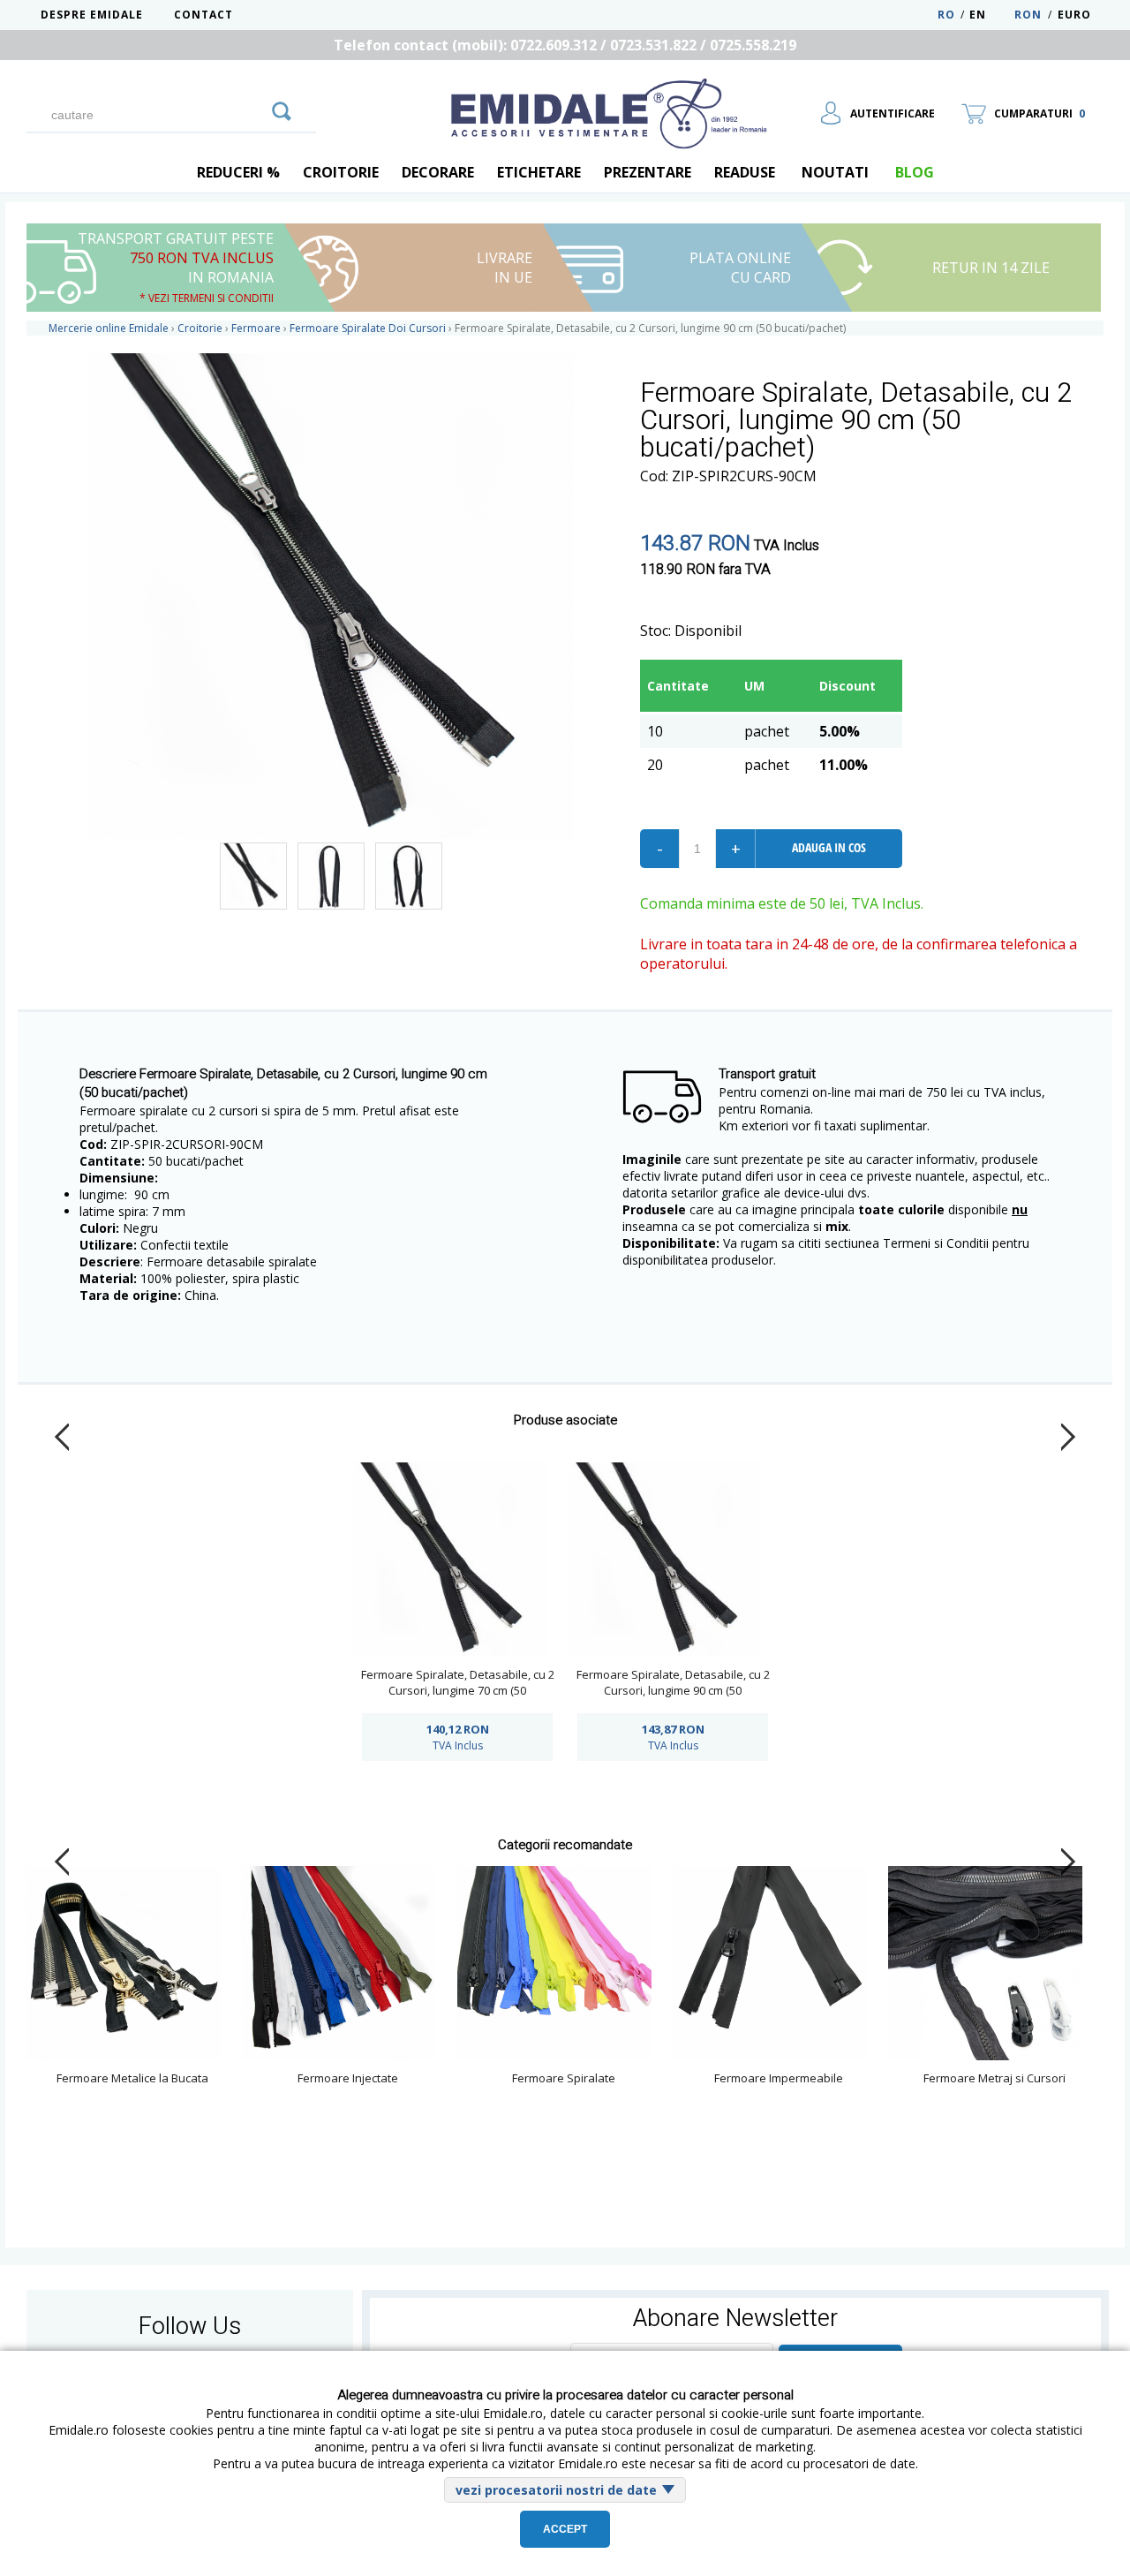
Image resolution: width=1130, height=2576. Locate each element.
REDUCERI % (238, 172)
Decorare (438, 172)
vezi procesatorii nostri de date (556, 2490)
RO (946, 15)
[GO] (282, 109)
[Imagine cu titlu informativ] (253, 876)
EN (990, 15)
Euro (1074, 15)
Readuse (745, 172)
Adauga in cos (829, 847)
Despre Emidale (92, 15)
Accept (565, 2529)
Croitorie (341, 172)
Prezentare (648, 172)
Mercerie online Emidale (109, 328)
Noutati (835, 172)
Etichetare (539, 172)
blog (915, 172)
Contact (203, 15)
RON (1028, 15)
